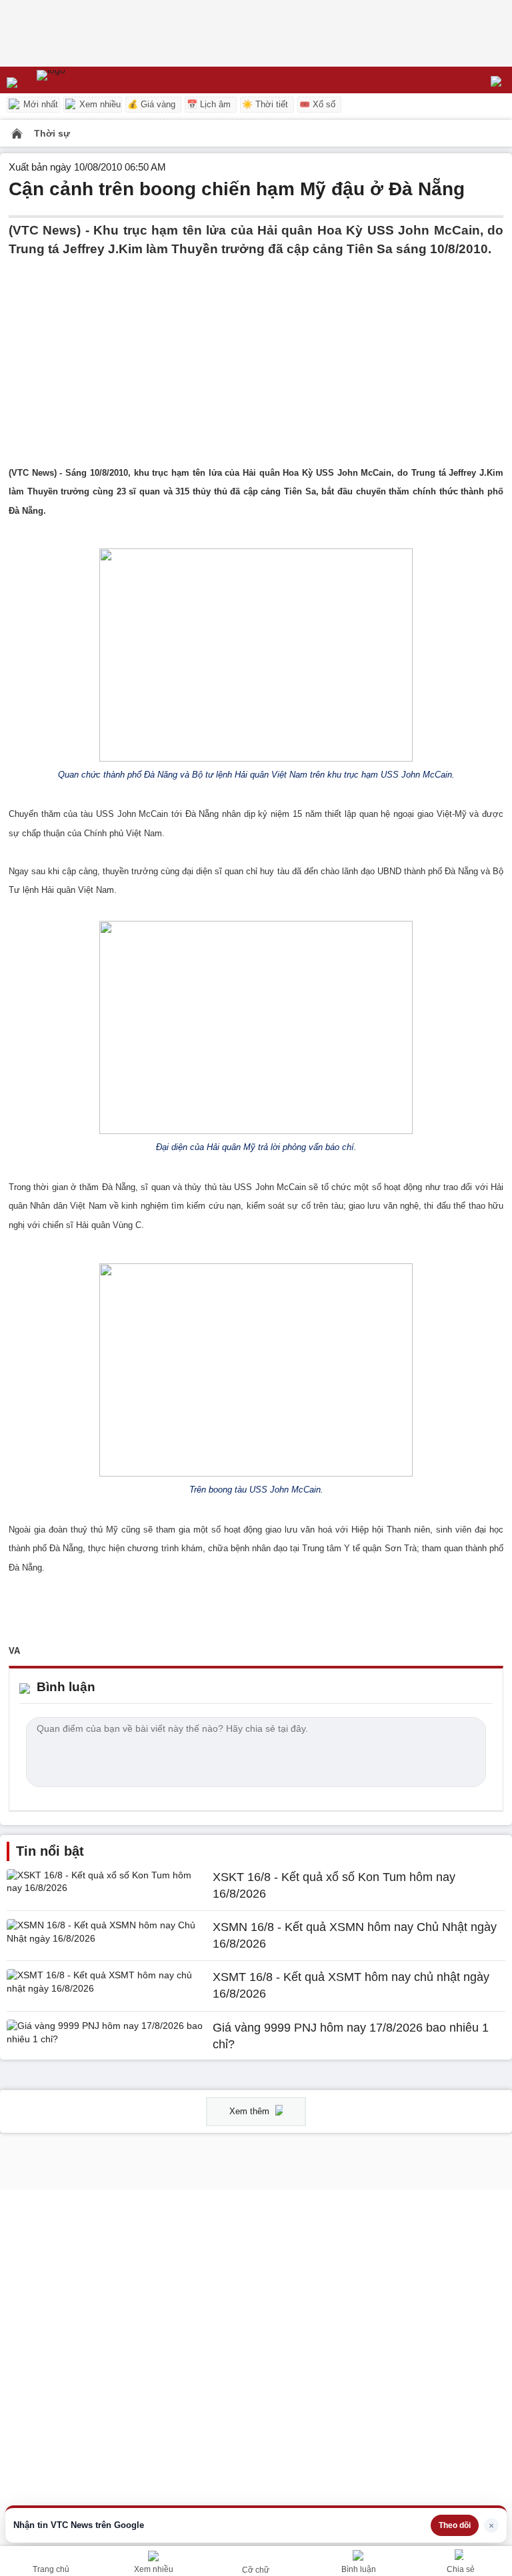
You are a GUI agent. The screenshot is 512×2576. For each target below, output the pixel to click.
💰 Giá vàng (151, 104)
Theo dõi (455, 2525)
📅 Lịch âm (209, 104)
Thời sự (52, 133)
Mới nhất (39, 104)
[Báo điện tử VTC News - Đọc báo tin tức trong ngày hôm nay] (82, 80)
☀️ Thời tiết (265, 104)
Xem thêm (251, 2111)
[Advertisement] (256, 352)
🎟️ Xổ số (317, 104)
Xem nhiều (99, 104)
